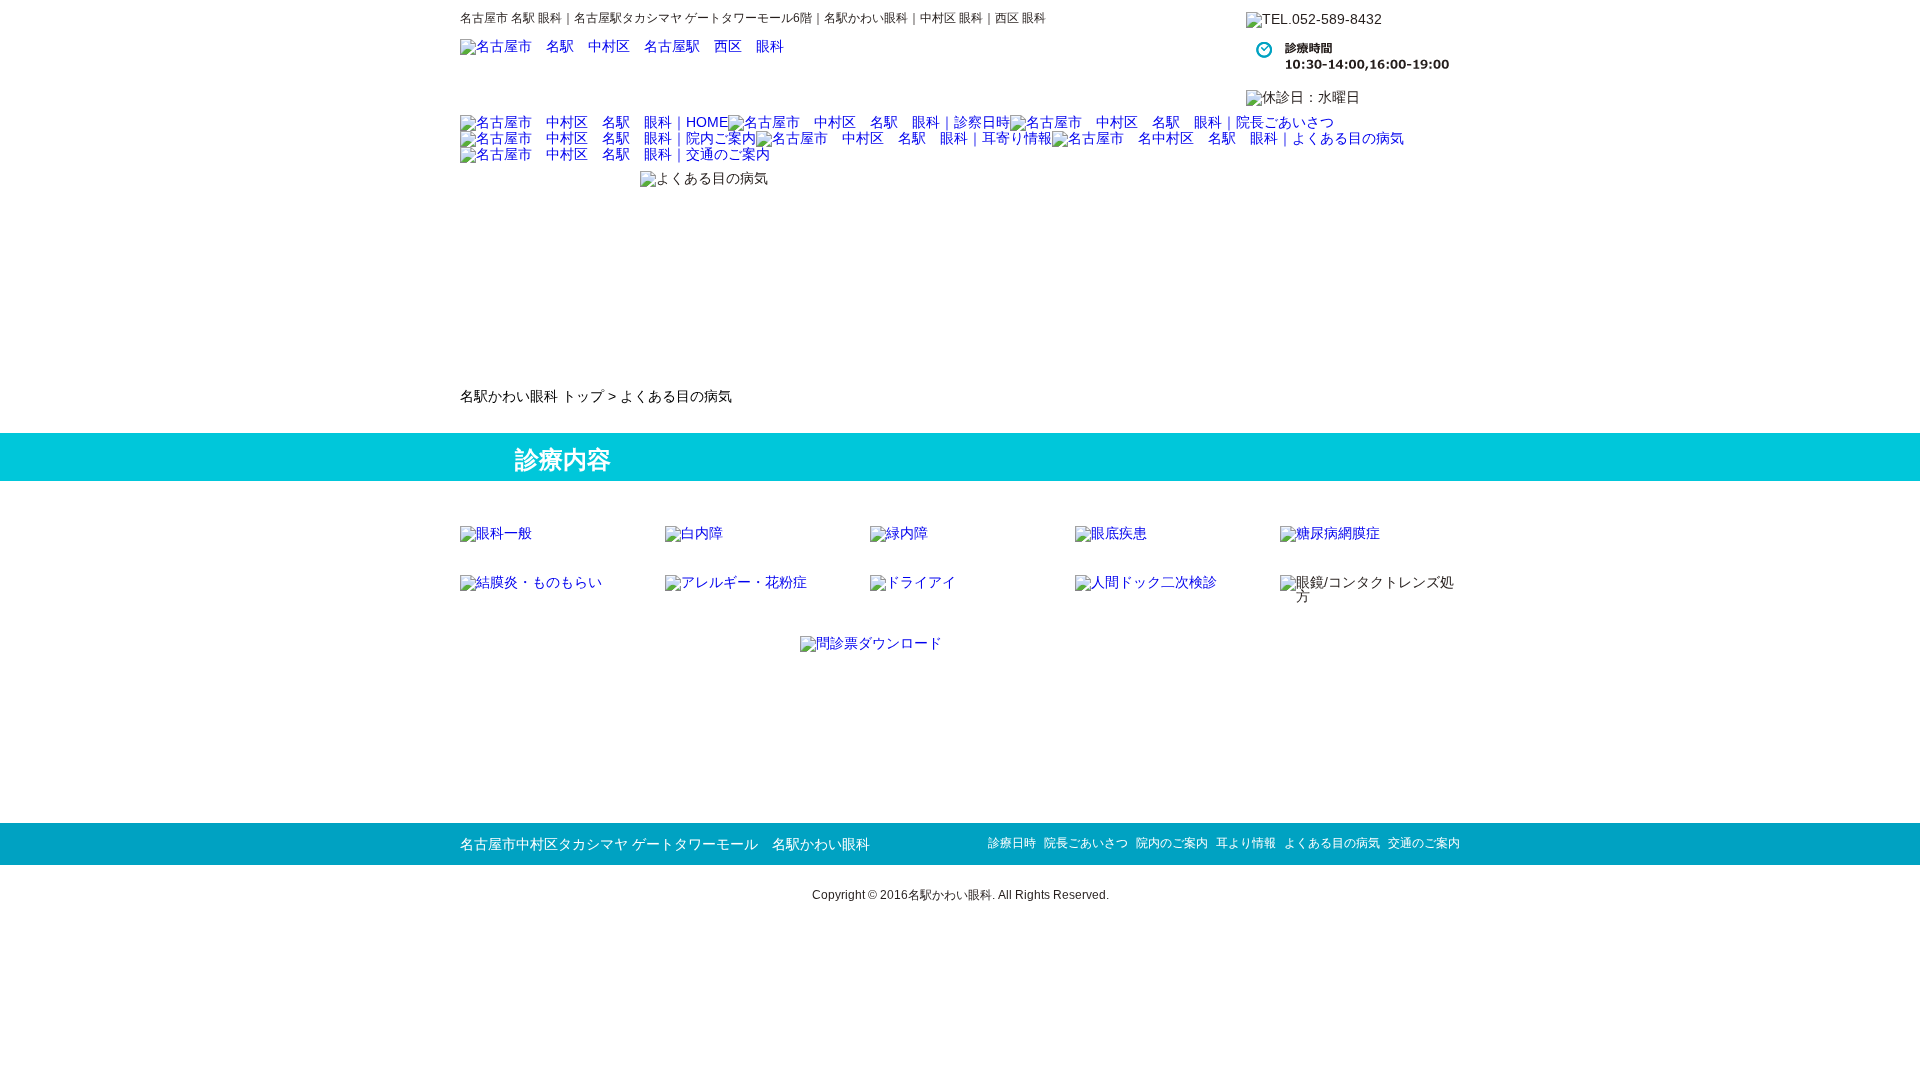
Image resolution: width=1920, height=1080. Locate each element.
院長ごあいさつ (1086, 843)
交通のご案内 (1424, 843)
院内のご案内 (1172, 843)
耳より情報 (1246, 843)
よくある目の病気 (1332, 843)
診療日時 (1012, 843)
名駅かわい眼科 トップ (532, 396)
